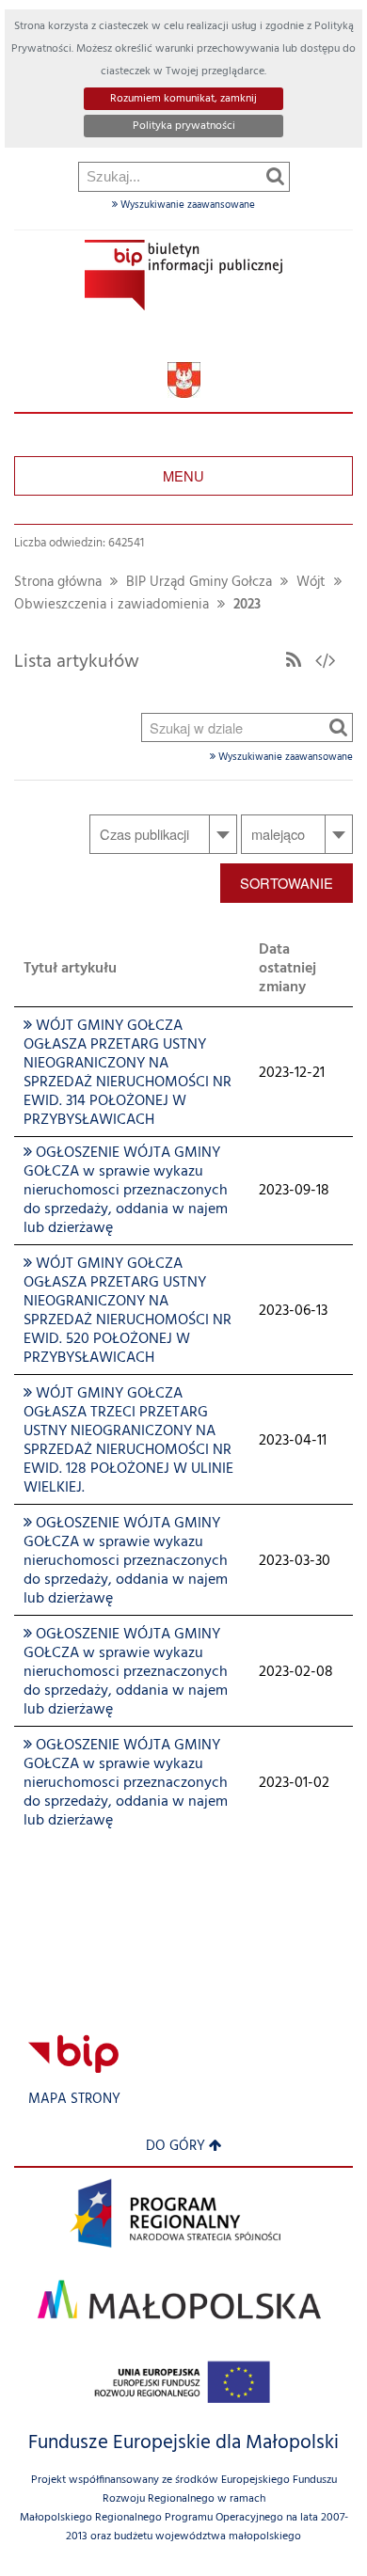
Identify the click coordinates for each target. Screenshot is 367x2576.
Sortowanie (287, 883)
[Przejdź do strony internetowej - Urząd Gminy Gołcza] (184, 380)
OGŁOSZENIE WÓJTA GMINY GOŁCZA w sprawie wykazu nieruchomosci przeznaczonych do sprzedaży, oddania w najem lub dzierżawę (126, 1191)
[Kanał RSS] (294, 662)
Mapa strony (74, 2100)
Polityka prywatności (184, 126)
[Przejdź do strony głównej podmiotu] (183, 275)
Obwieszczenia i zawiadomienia (112, 605)
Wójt (311, 583)
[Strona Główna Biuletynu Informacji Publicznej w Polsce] (73, 2054)
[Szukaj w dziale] (338, 727)
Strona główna (58, 583)
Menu (183, 475)
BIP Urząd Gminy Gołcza (199, 583)
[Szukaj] (275, 176)
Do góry (176, 2147)
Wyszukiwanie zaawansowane (186, 205)
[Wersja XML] (326, 662)
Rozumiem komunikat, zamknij (183, 99)
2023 (247, 605)
